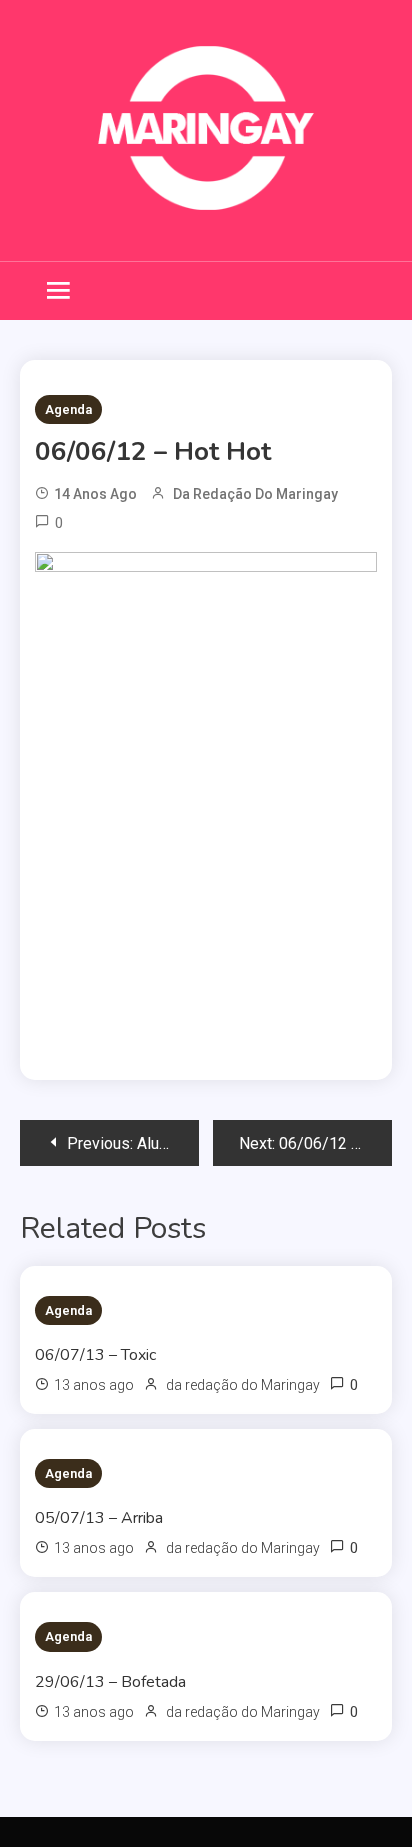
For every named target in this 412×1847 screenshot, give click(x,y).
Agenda (68, 409)
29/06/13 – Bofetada (110, 1682)
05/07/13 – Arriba (99, 1518)
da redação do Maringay (255, 494)
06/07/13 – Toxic (95, 1355)
